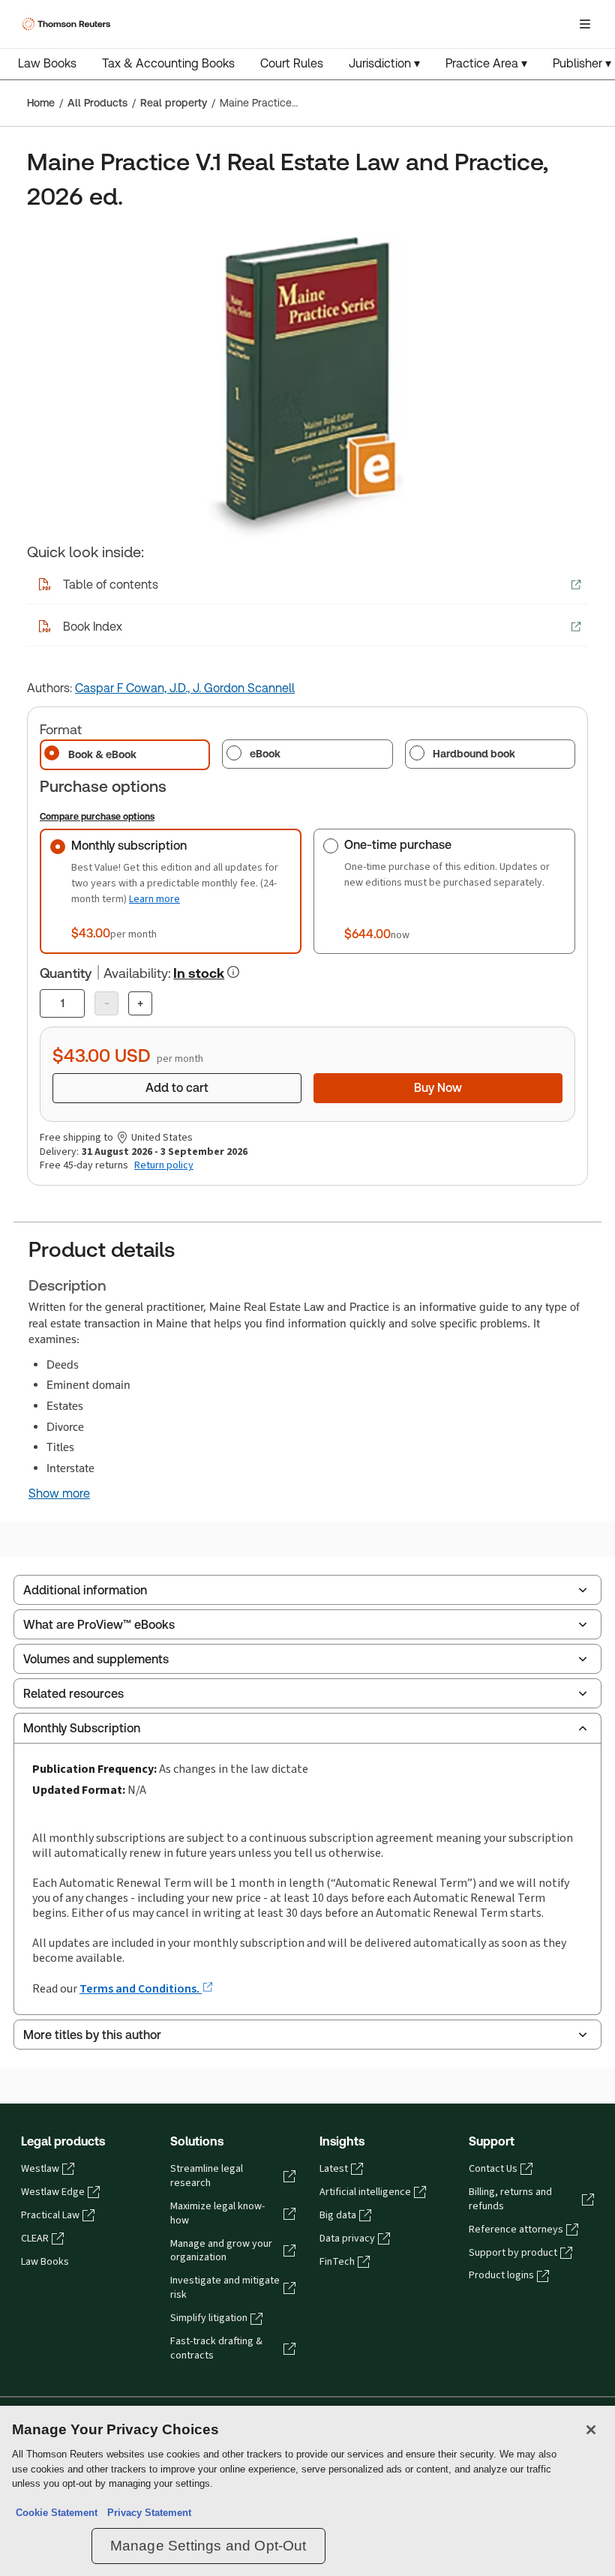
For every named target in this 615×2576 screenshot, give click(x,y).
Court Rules (292, 63)
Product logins (501, 2275)
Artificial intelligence (365, 2192)
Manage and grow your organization (221, 2251)
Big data (338, 2215)
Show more (59, 1494)
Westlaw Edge (53, 2192)
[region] (307, 2491)
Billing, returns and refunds (510, 2199)
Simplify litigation (209, 2318)
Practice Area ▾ (486, 63)
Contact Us (493, 2169)
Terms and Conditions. (141, 1988)
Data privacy (347, 2239)
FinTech (337, 2262)
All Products (97, 103)
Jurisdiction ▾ (384, 63)
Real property (174, 103)
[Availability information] (233, 972)
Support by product (513, 2253)
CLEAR (35, 2239)
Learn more (154, 899)
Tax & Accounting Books (168, 63)
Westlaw (40, 2169)
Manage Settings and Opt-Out (208, 2546)
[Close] (591, 2430)
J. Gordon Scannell (244, 688)
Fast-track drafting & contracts (216, 2348)
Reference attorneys (516, 2230)
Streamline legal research (207, 2176)
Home (41, 103)
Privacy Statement (146, 2513)
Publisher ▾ (582, 63)
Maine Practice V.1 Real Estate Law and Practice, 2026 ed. (259, 103)
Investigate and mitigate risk (225, 2288)
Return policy (164, 1165)
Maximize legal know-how (217, 2213)
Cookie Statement (57, 2513)
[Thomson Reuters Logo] (68, 24)
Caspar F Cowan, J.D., (134, 688)
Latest (334, 2169)
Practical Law (50, 2215)
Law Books (47, 63)
